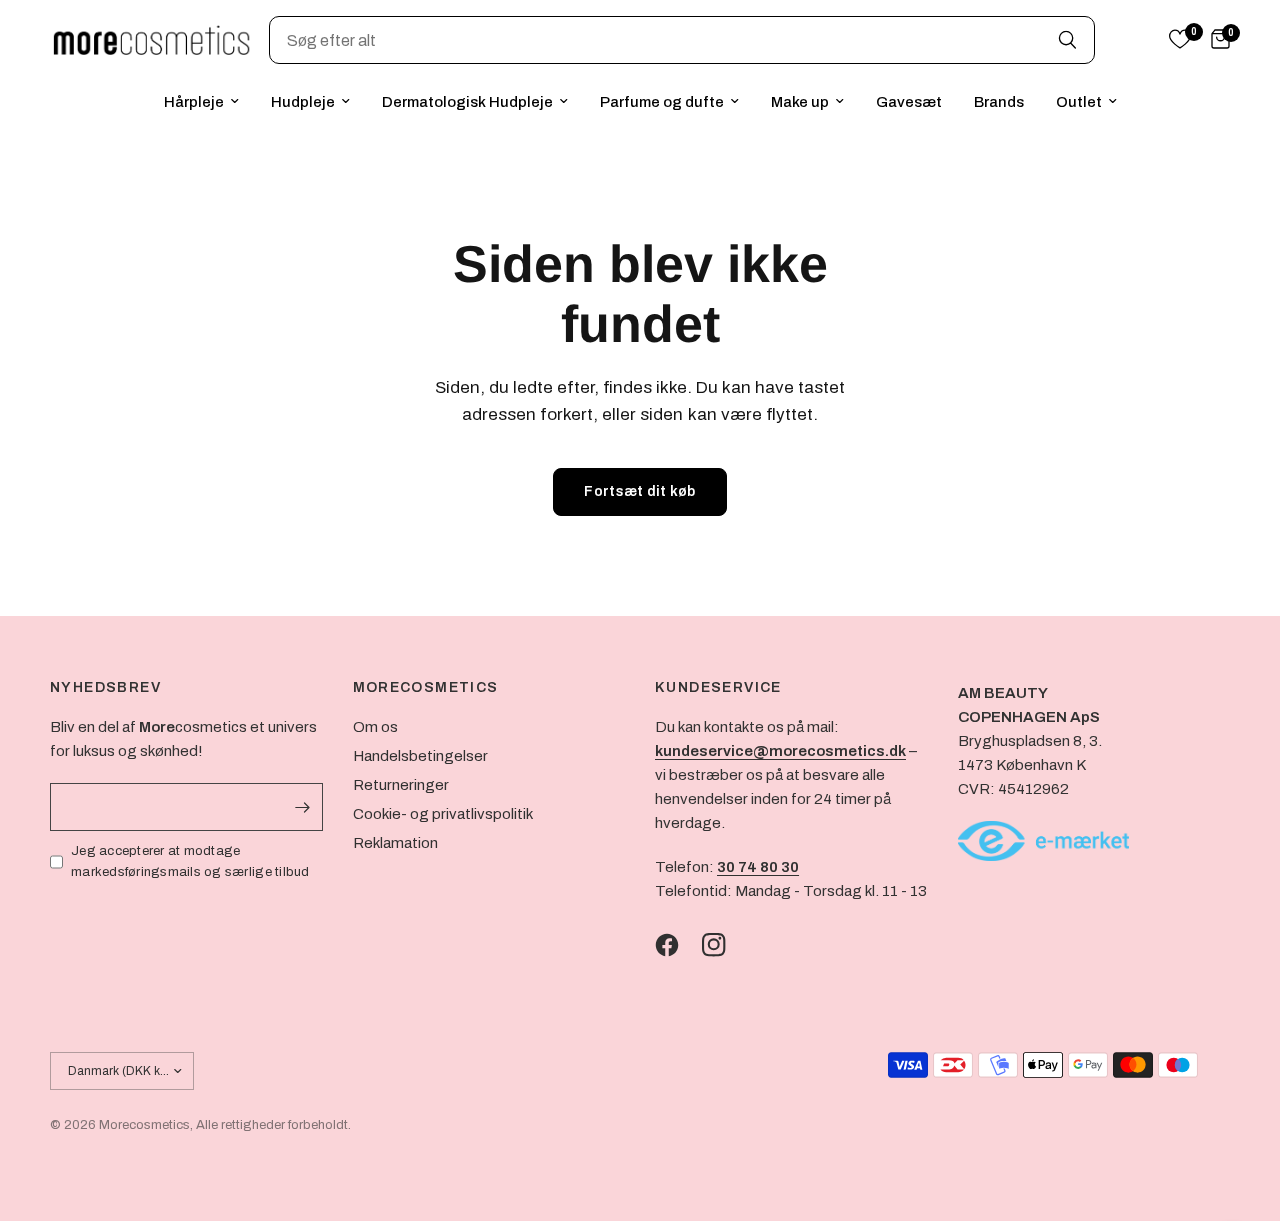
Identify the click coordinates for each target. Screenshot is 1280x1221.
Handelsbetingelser (420, 756)
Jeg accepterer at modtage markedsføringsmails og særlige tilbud (190, 861)
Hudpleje (303, 102)
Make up (800, 102)
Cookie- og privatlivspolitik (443, 814)
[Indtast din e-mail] (303, 807)
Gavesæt (909, 102)
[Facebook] (677, 945)
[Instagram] (724, 945)
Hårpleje (194, 102)
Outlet (1079, 102)
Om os (375, 727)
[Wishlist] (1180, 40)
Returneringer (401, 785)
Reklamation (395, 843)
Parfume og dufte (662, 102)
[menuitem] (201, 102)
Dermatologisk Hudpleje (467, 102)
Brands (999, 102)
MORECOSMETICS (426, 688)
